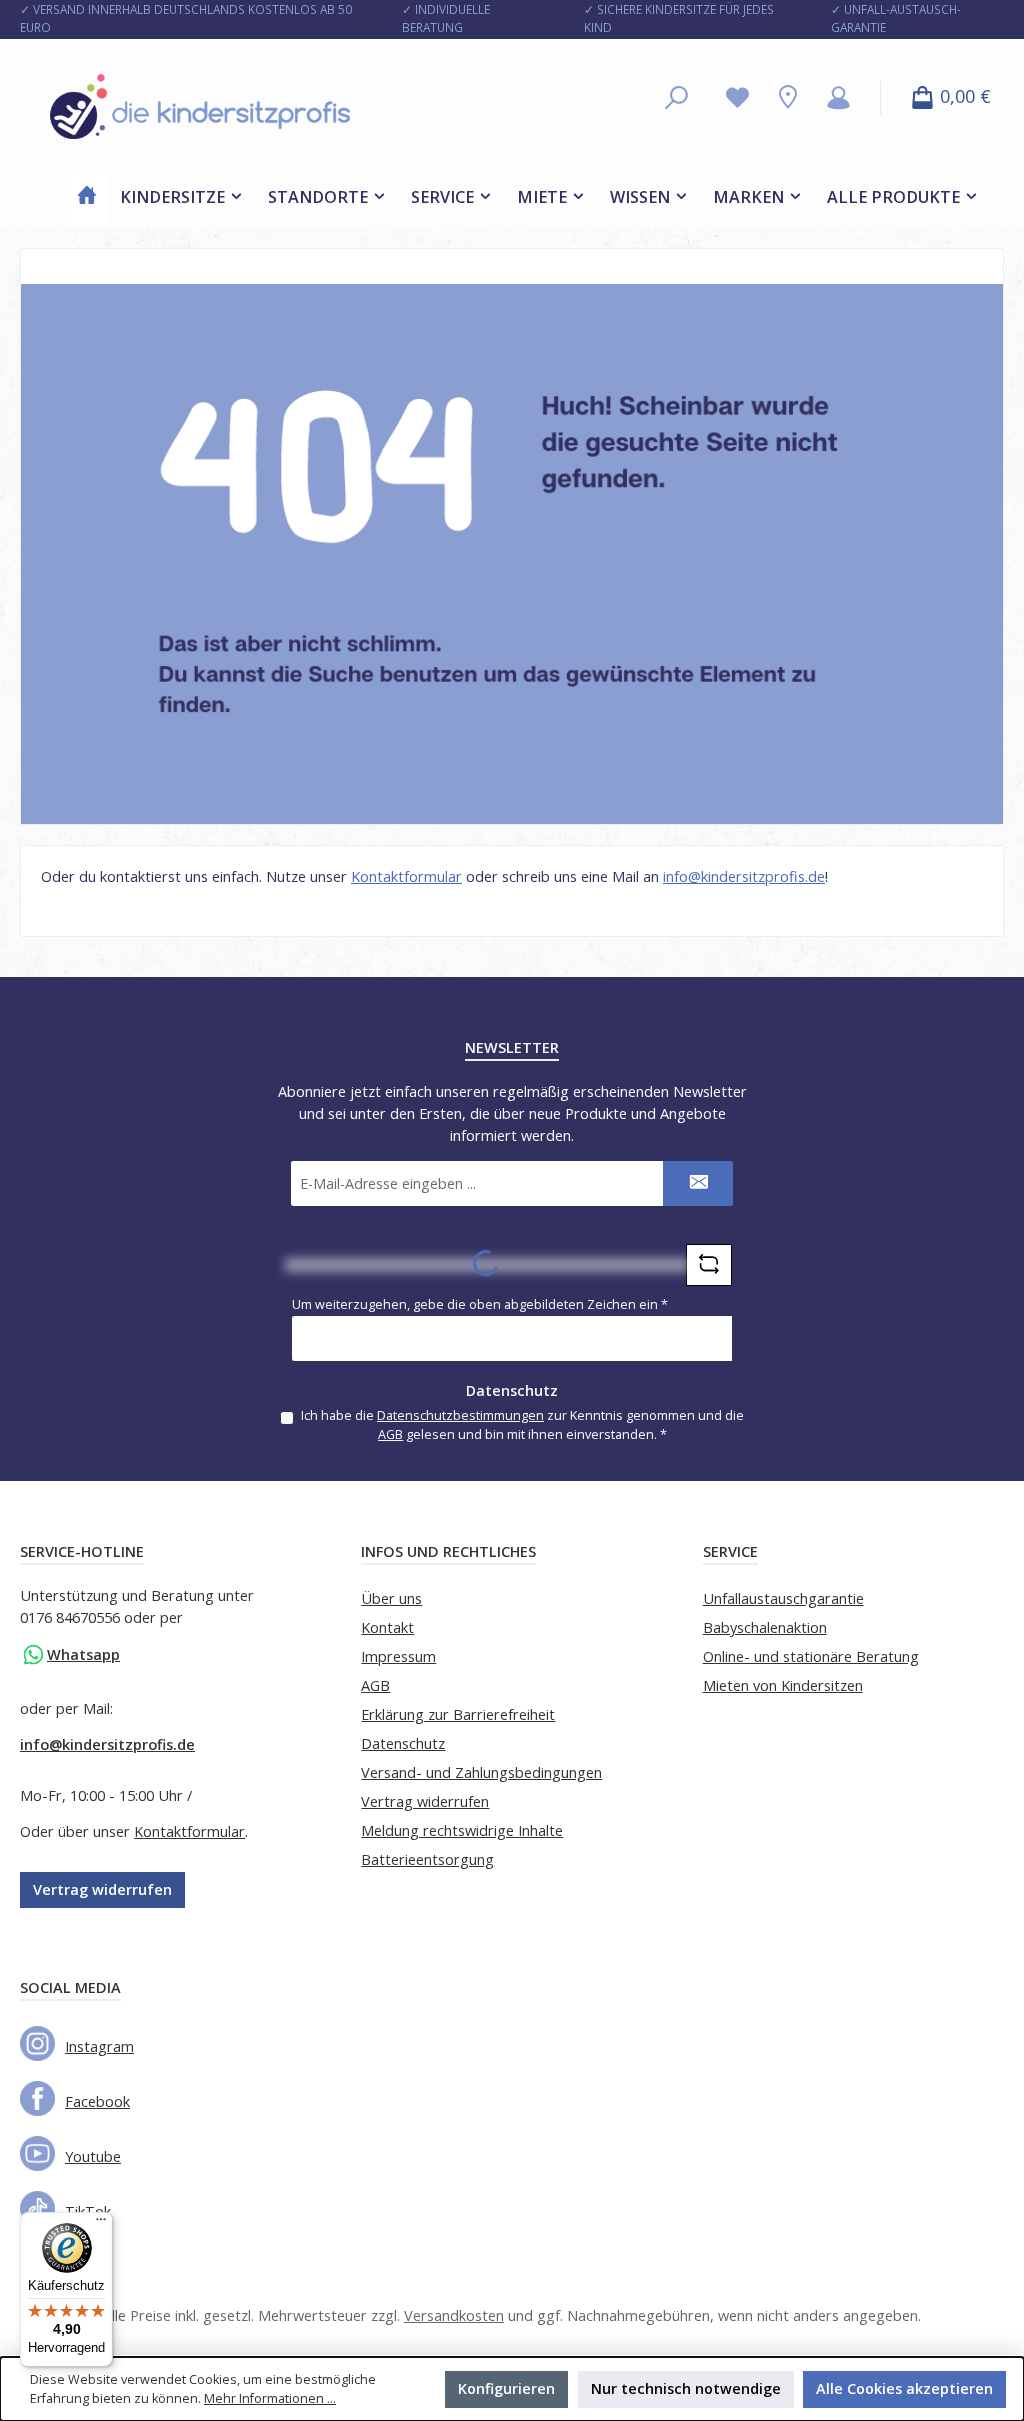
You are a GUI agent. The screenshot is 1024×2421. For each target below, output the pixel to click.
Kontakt (387, 1627)
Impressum (398, 1656)
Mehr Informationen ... (270, 2398)
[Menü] (101, 2224)
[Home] (87, 197)
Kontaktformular (406, 876)
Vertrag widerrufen (102, 1889)
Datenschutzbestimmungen (460, 1415)
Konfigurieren (506, 2388)
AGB (390, 1434)
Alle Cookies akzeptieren (904, 2388)
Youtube (93, 2156)
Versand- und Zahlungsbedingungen (481, 1772)
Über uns (391, 1598)
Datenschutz (403, 1743)
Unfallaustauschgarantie (783, 1598)
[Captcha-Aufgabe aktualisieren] (709, 1265)
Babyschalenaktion (765, 1627)
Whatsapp (83, 1654)
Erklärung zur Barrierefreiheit (458, 1714)
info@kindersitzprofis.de (744, 876)
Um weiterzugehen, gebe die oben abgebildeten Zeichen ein (480, 1304)
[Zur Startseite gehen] (200, 106)
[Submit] (698, 1183)
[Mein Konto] (838, 97)
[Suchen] (676, 97)
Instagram (99, 2046)
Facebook (97, 2101)
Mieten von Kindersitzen (783, 1685)
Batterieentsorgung (427, 1859)
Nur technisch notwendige (686, 2388)
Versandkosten (454, 2315)
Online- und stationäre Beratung (811, 1656)
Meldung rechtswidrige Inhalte (462, 1830)
